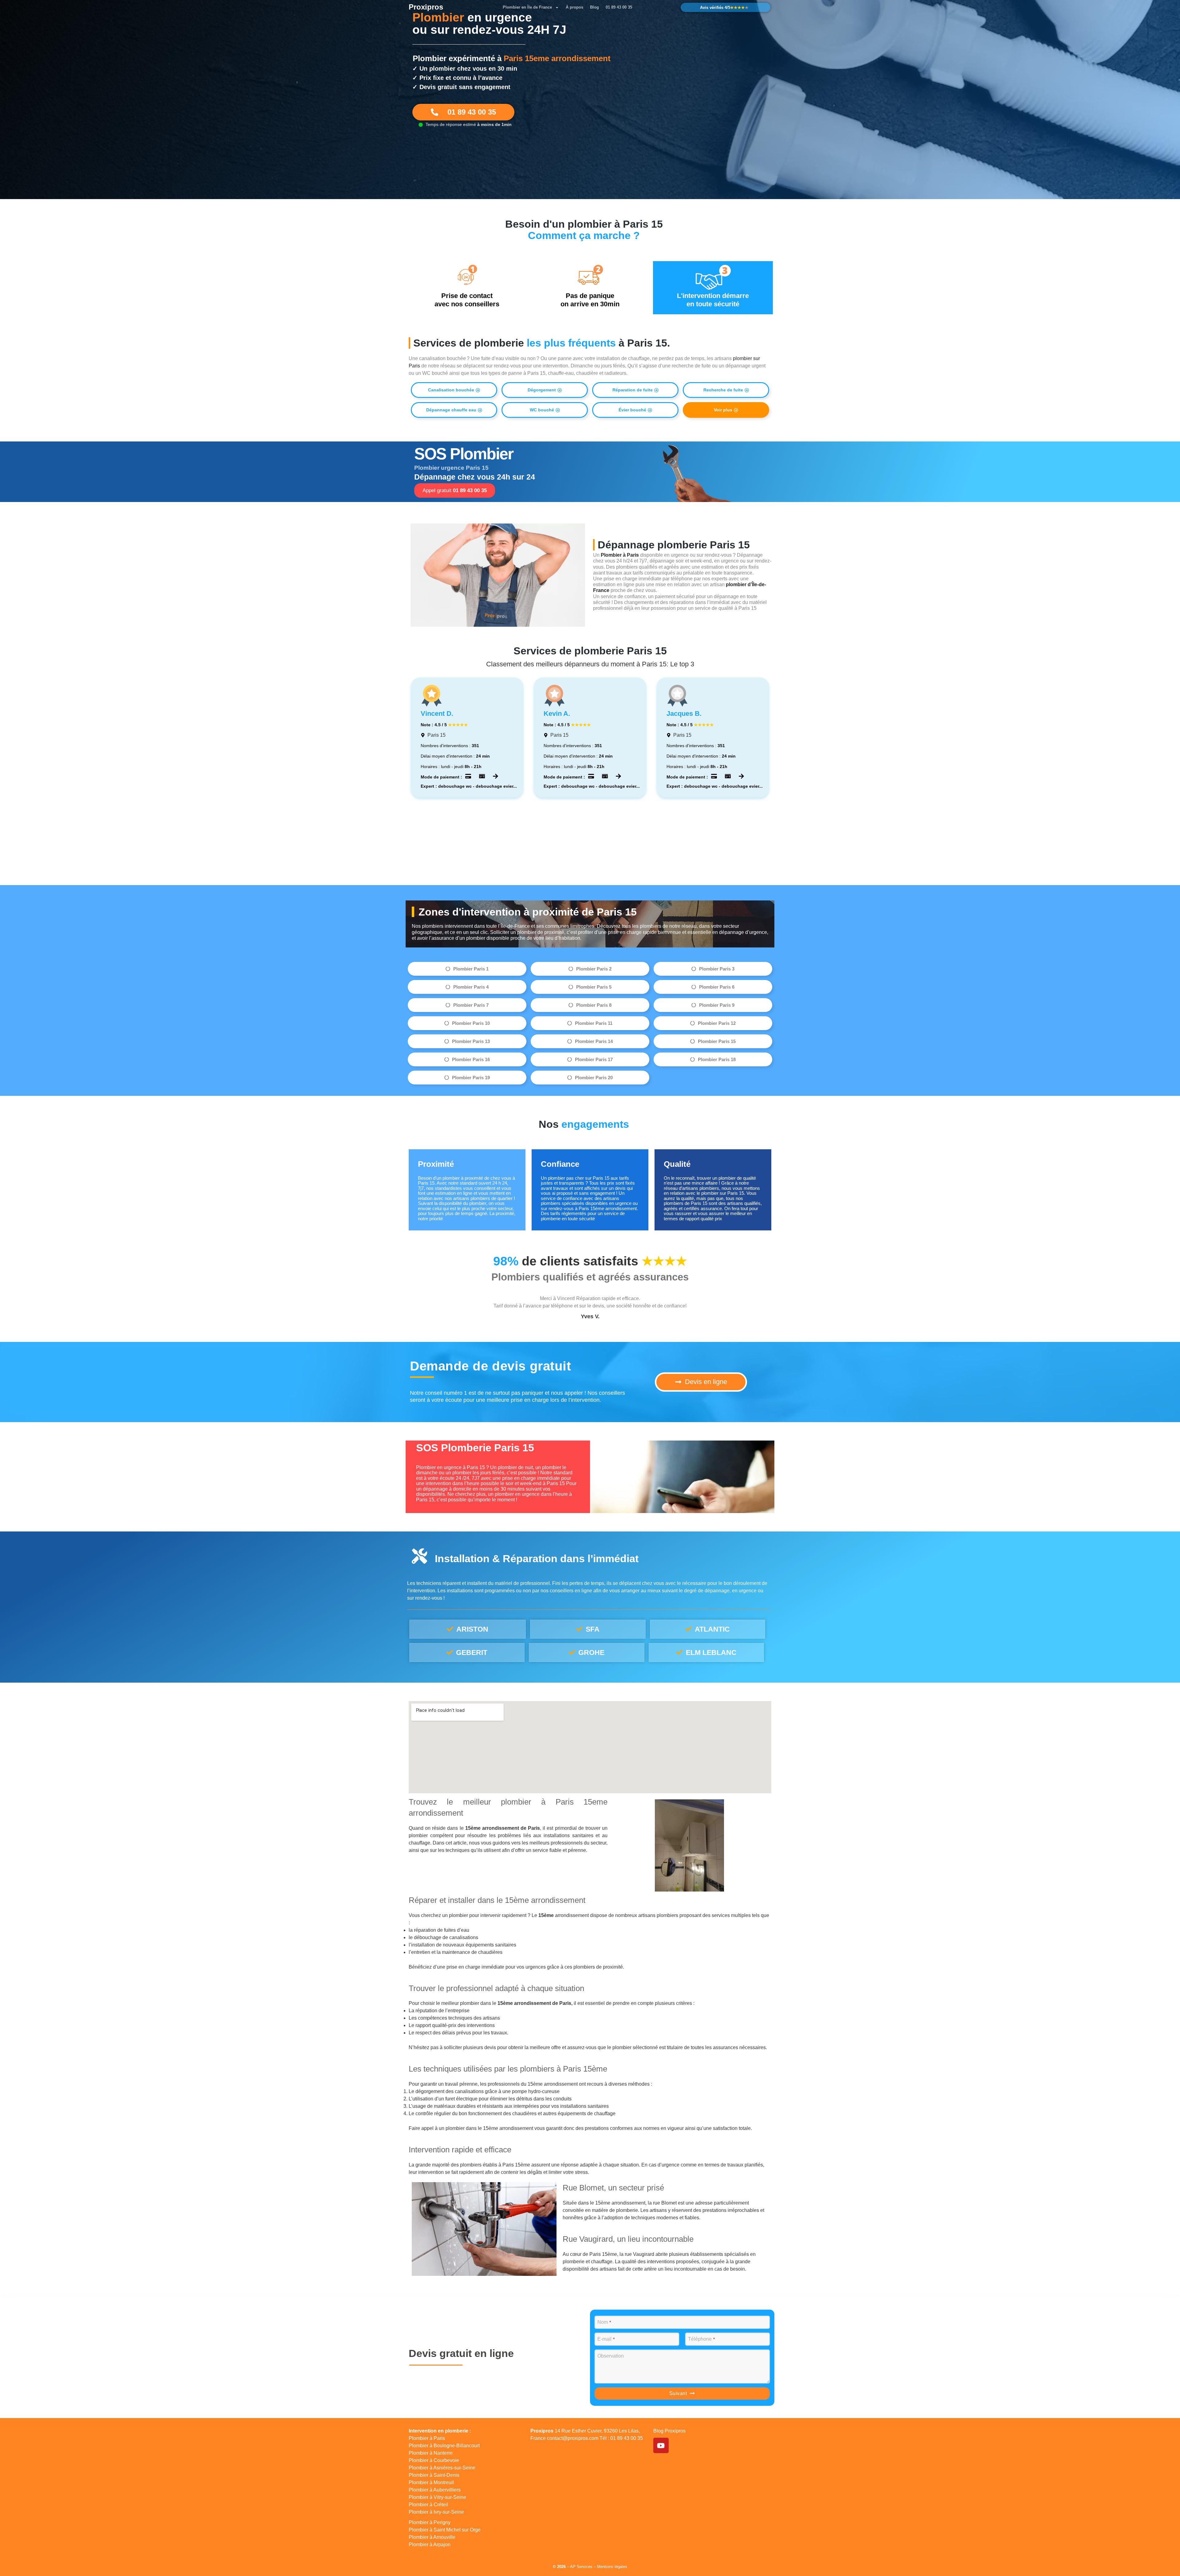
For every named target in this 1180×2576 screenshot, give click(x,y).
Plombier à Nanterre (431, 2453)
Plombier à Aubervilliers (435, 2490)
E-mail (606, 2339)
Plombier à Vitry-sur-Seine (437, 2497)
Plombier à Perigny (430, 2522)
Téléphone (701, 2339)
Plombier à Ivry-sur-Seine (436, 2512)
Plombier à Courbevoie (434, 2460)
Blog (594, 7)
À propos (574, 7)
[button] (454, 390)
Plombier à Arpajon (430, 2545)
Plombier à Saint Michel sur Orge (445, 2530)
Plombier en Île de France (527, 7)
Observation (611, 2356)
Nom (604, 2322)
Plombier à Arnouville (432, 2537)
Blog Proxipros (669, 2431)
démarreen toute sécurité (713, 300)
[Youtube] (661, 2445)
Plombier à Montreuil (431, 2482)
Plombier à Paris (427, 2438)
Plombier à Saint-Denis (434, 2475)
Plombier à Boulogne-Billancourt (444, 2446)
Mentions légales (612, 2567)
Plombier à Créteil (428, 2505)
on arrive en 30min (590, 300)
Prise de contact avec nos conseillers (467, 300)
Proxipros (426, 7)
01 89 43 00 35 (619, 7)
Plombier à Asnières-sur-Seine (442, 2468)
